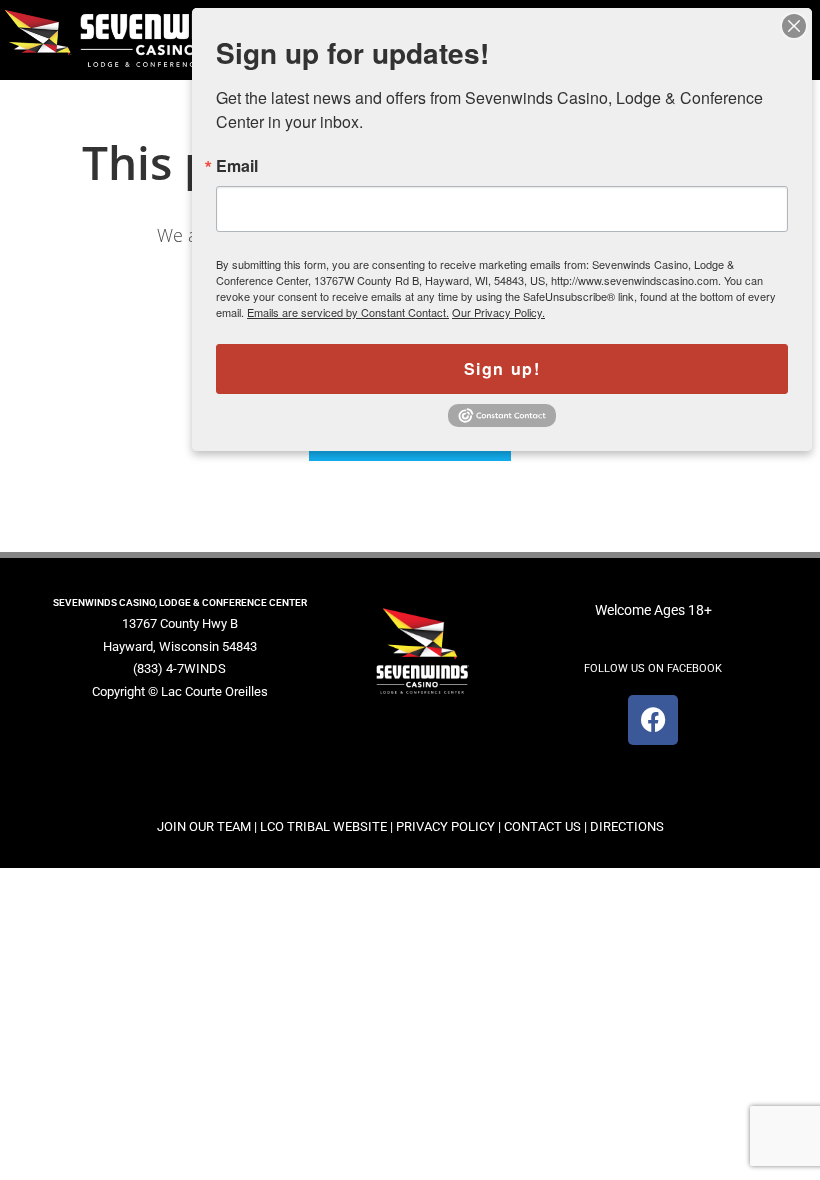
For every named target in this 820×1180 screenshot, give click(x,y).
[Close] (794, 26)
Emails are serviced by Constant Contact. (348, 312)
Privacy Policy (445, 826)
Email (237, 166)
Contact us (542, 826)
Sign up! (502, 368)
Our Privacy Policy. (498, 312)
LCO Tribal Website (323, 826)
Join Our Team (204, 826)
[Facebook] (653, 720)
